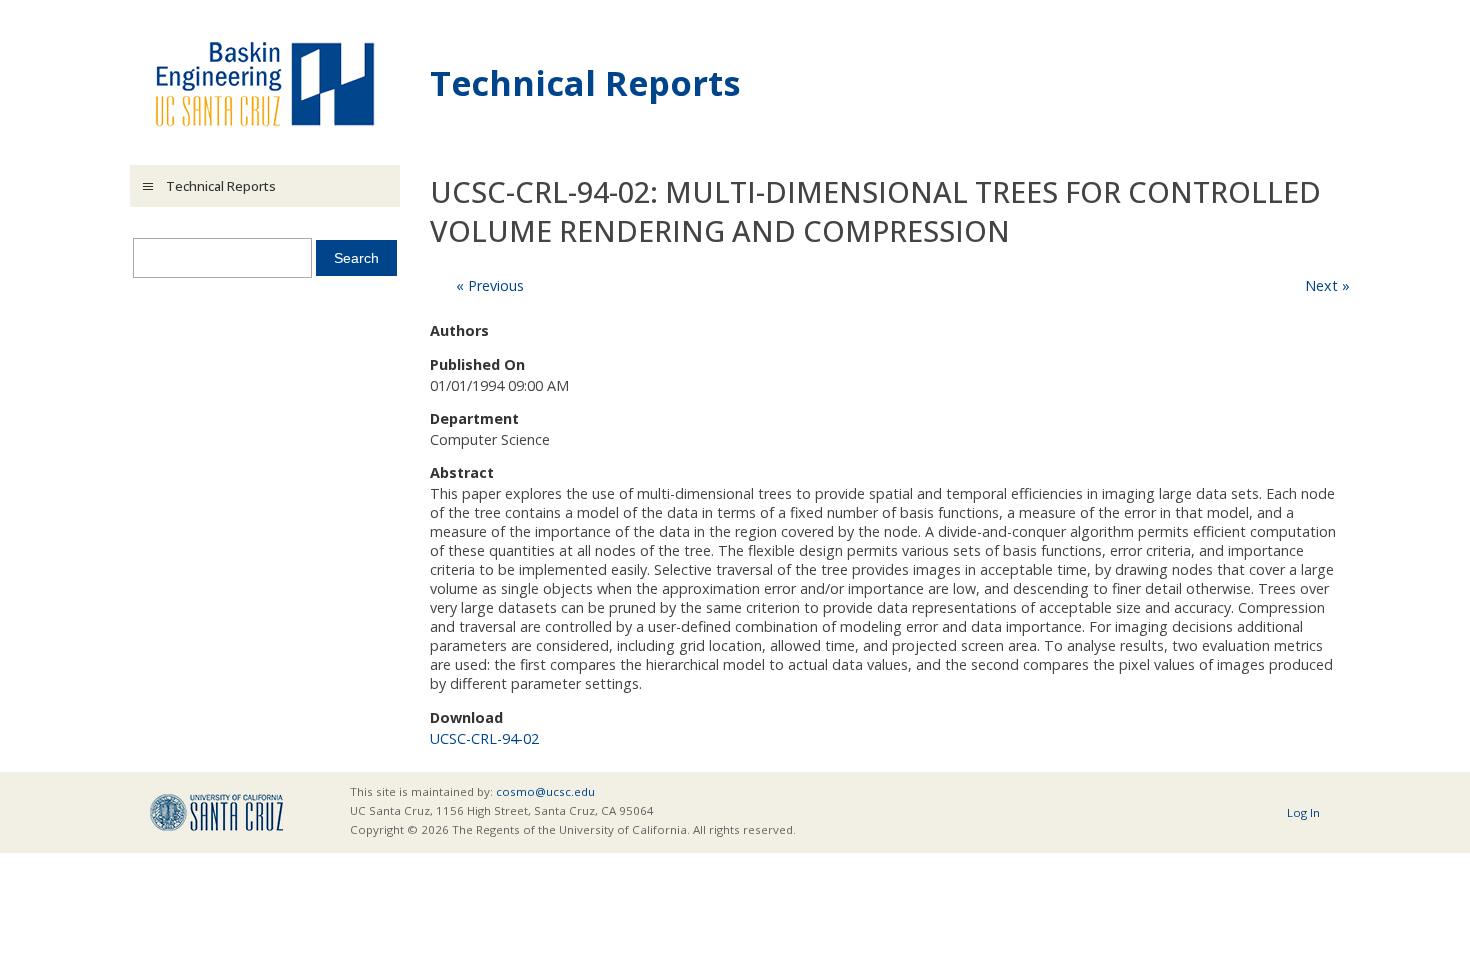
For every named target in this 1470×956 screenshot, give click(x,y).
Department (474, 418)
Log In (1303, 812)
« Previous (490, 285)
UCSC (216, 812)
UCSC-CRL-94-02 (484, 738)
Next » (1327, 285)
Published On (477, 364)
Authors (459, 330)
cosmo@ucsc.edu (545, 791)
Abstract (462, 472)
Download (466, 717)
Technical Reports (585, 82)
